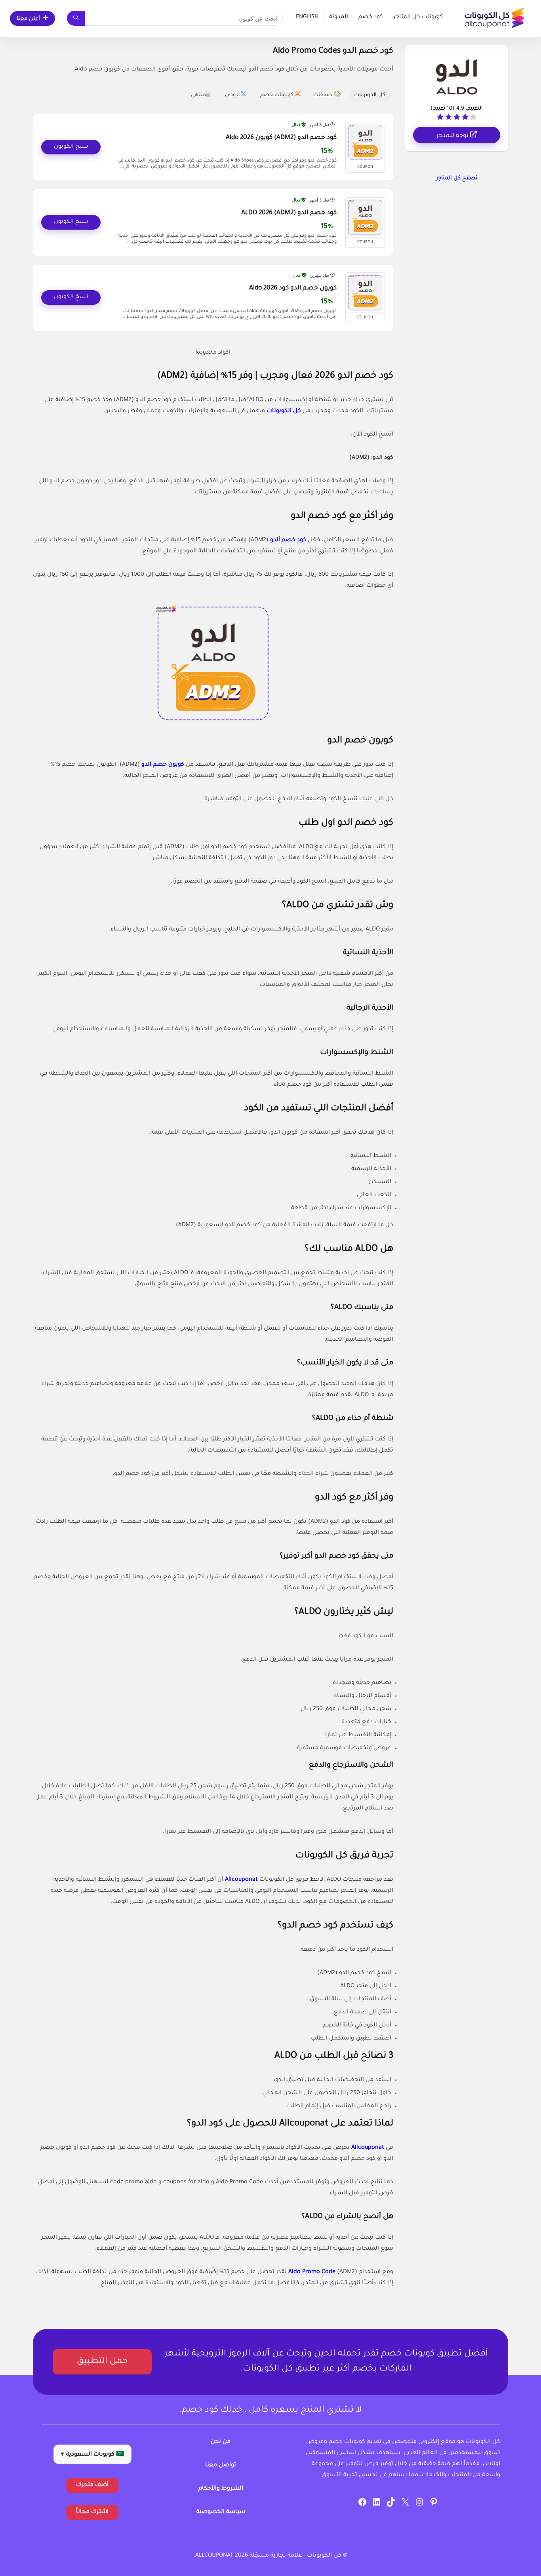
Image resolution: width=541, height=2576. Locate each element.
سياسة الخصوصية (221, 2512)
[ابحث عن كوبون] (76, 18)
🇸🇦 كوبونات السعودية (92, 2455)
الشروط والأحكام (221, 2489)
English (307, 17)
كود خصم (371, 17)
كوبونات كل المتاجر (418, 17)
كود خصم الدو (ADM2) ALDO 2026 (289, 213)
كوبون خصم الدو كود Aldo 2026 (293, 288)
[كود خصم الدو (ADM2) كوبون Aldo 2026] (365, 142)
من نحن (221, 2442)
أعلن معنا (28, 19)
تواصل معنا (221, 2466)
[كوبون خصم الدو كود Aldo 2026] (365, 293)
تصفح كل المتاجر (457, 178)
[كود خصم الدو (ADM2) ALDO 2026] (365, 217)
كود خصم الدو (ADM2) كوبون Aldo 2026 (281, 138)
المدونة (339, 17)
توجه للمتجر (453, 136)
